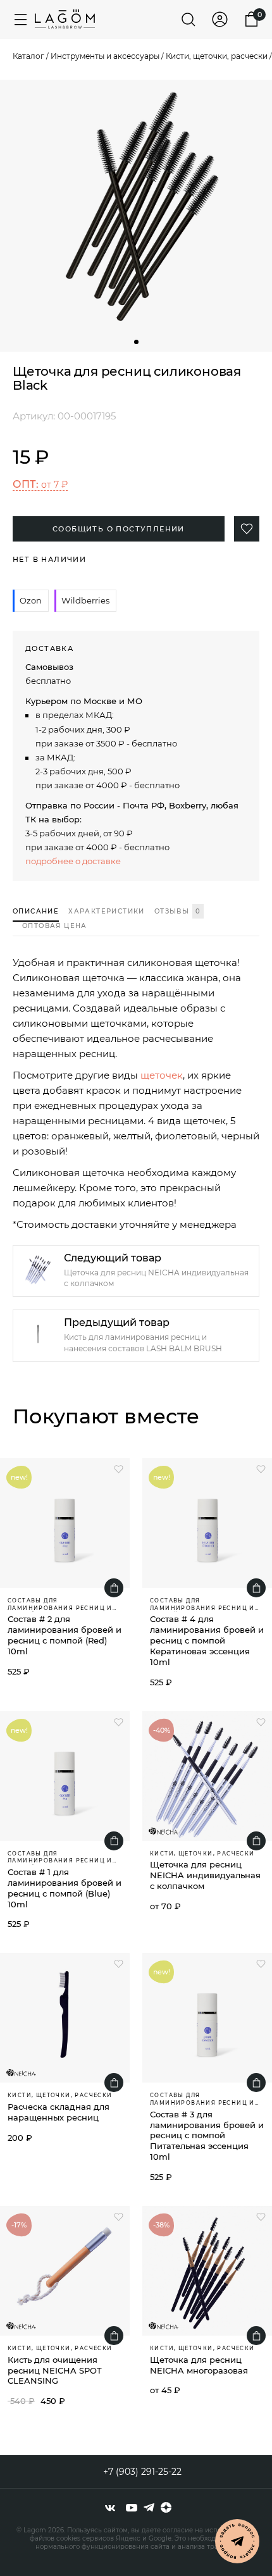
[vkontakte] (110, 2508)
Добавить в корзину (114, 1588)
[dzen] (166, 2508)
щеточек (162, 1075)
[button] (136, 342)
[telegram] (149, 2508)
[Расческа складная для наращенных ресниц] (65, 2018)
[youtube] (132, 2508)
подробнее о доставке (73, 861)
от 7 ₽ (40, 484)
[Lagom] (65, 19)
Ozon (31, 600)
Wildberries (85, 600)
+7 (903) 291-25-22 (142, 2472)
